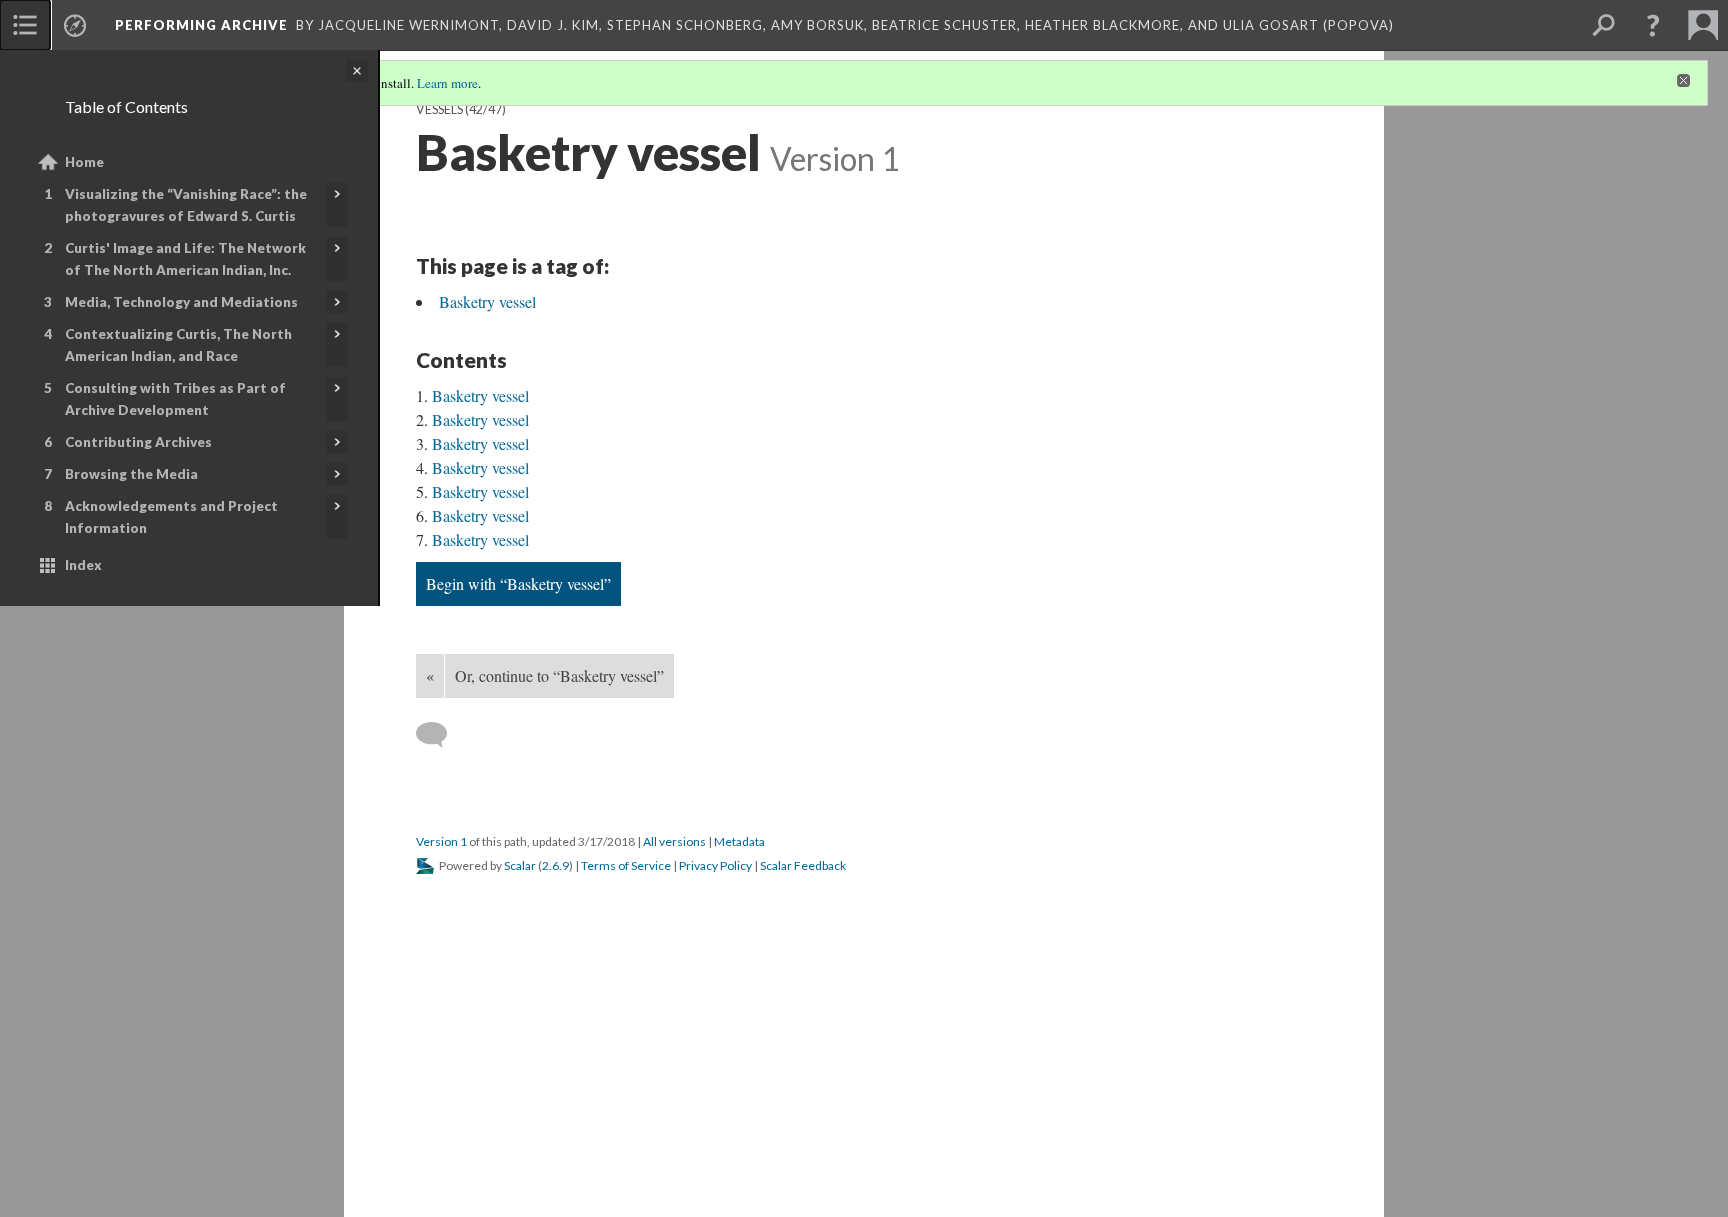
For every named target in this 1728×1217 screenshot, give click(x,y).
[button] (1653, 25)
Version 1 (441, 841)
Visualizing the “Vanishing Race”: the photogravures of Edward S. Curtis (186, 205)
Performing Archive (201, 25)
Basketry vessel (487, 301)
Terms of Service (626, 865)
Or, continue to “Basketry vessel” (559, 675)
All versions (674, 841)
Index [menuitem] (83, 565)
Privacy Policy (715, 865)
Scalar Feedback (803, 865)
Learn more (447, 83)
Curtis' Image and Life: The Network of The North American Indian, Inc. (185, 259)
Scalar (520, 865)
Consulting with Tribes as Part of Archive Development (175, 399)
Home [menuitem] (84, 162)
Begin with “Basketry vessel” (518, 583)
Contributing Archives (138, 442)
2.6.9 (555, 865)
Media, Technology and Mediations (181, 302)
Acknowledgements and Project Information (171, 517)
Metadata (739, 841)
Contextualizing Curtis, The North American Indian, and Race (178, 345)
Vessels (439, 109)
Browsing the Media (131, 474)
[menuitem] (25, 25)
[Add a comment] (440, 735)
